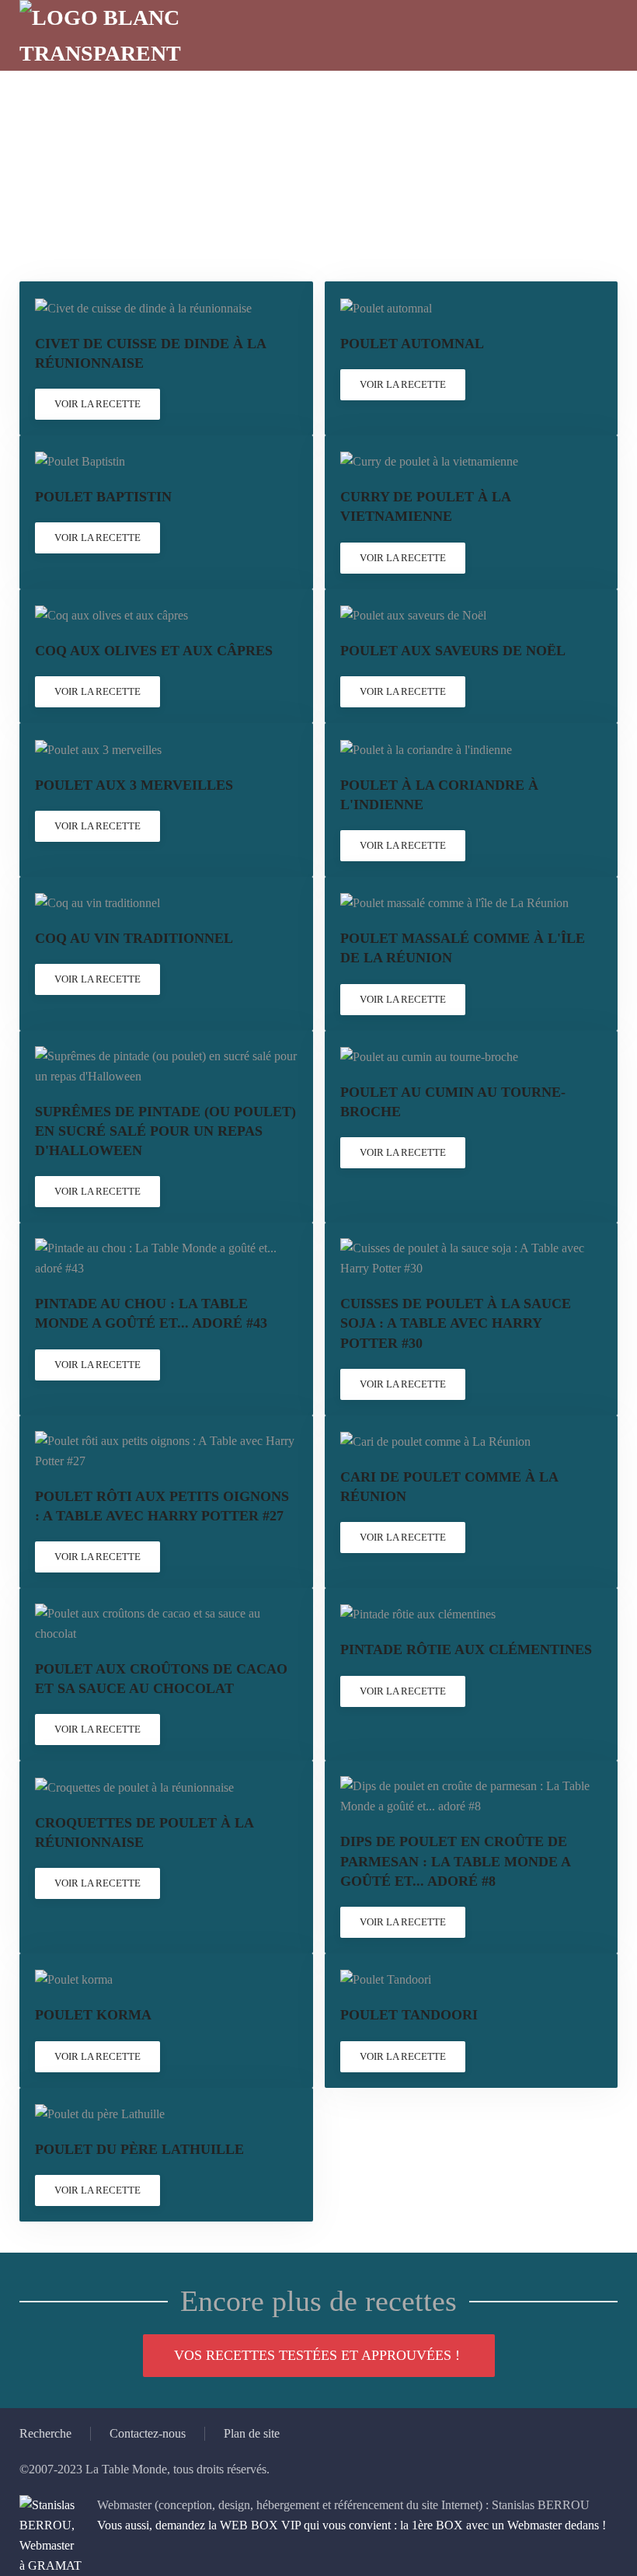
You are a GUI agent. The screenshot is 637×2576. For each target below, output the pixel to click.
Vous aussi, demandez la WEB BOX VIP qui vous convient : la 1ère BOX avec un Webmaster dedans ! (352, 2525)
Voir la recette (97, 404)
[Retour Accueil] (113, 35)
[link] (166, 358)
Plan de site (252, 2433)
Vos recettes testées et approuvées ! (317, 2355)
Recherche (45, 2433)
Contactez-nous (148, 2433)
